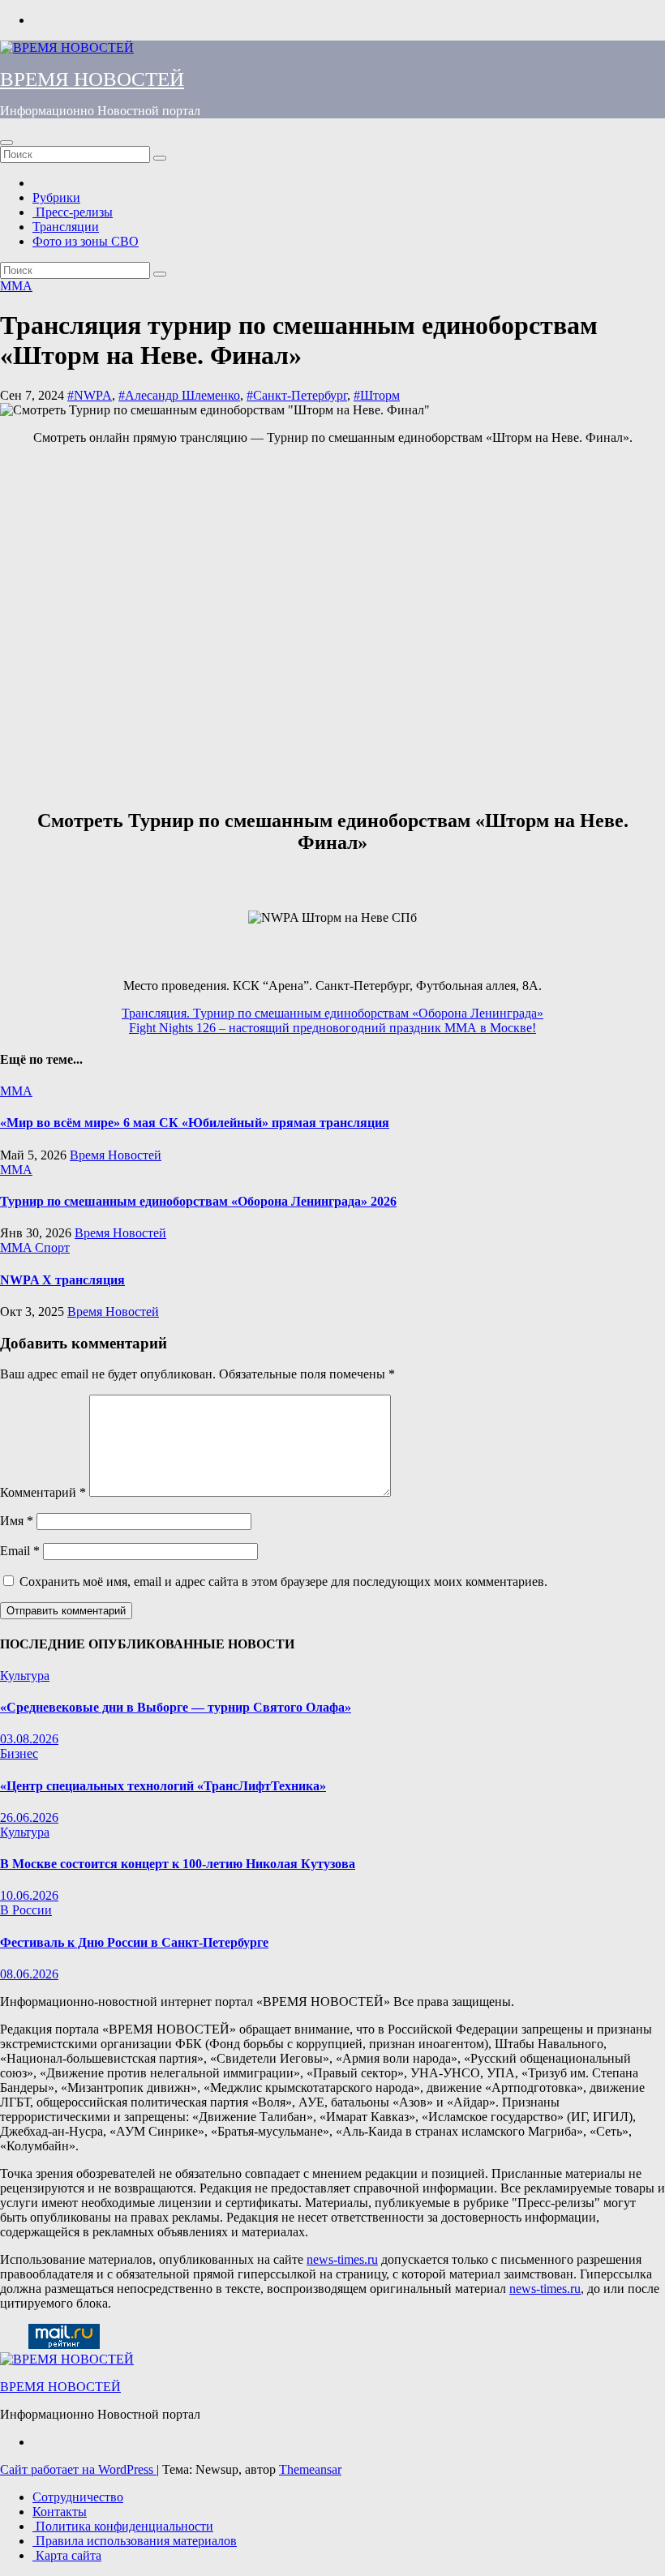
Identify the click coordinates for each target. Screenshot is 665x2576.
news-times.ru (342, 2259)
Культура (25, 1676)
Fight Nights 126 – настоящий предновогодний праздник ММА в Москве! (332, 1028)
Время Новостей (116, 1155)
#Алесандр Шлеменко (179, 395)
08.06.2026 (29, 1974)
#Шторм (377, 395)
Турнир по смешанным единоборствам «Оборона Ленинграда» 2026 (198, 1201)
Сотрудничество (78, 2497)
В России (26, 1910)
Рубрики (56, 197)
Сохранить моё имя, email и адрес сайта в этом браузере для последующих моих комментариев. (283, 1582)
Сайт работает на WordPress (78, 2469)
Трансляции (66, 227)
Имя (17, 1521)
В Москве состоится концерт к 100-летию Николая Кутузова (178, 1864)
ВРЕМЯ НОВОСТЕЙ (92, 79)
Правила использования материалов (135, 2541)
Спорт (52, 1247)
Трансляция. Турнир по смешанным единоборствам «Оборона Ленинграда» (332, 1013)
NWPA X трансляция (62, 1280)
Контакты (60, 2512)
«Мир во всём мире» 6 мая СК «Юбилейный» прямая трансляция (195, 1123)
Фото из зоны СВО (86, 241)
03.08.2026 (29, 1739)
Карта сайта (67, 2555)
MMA (16, 286)
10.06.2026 (29, 1895)
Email (20, 1551)
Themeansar (310, 2469)
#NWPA (90, 395)
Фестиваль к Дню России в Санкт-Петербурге (134, 1942)
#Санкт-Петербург (297, 395)
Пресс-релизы (73, 212)
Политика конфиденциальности (123, 2526)
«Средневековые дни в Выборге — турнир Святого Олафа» (176, 1707)
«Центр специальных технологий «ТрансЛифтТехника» (163, 1786)
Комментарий (43, 1492)
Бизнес (19, 1753)
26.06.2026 (29, 1817)
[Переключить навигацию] (6, 143)
